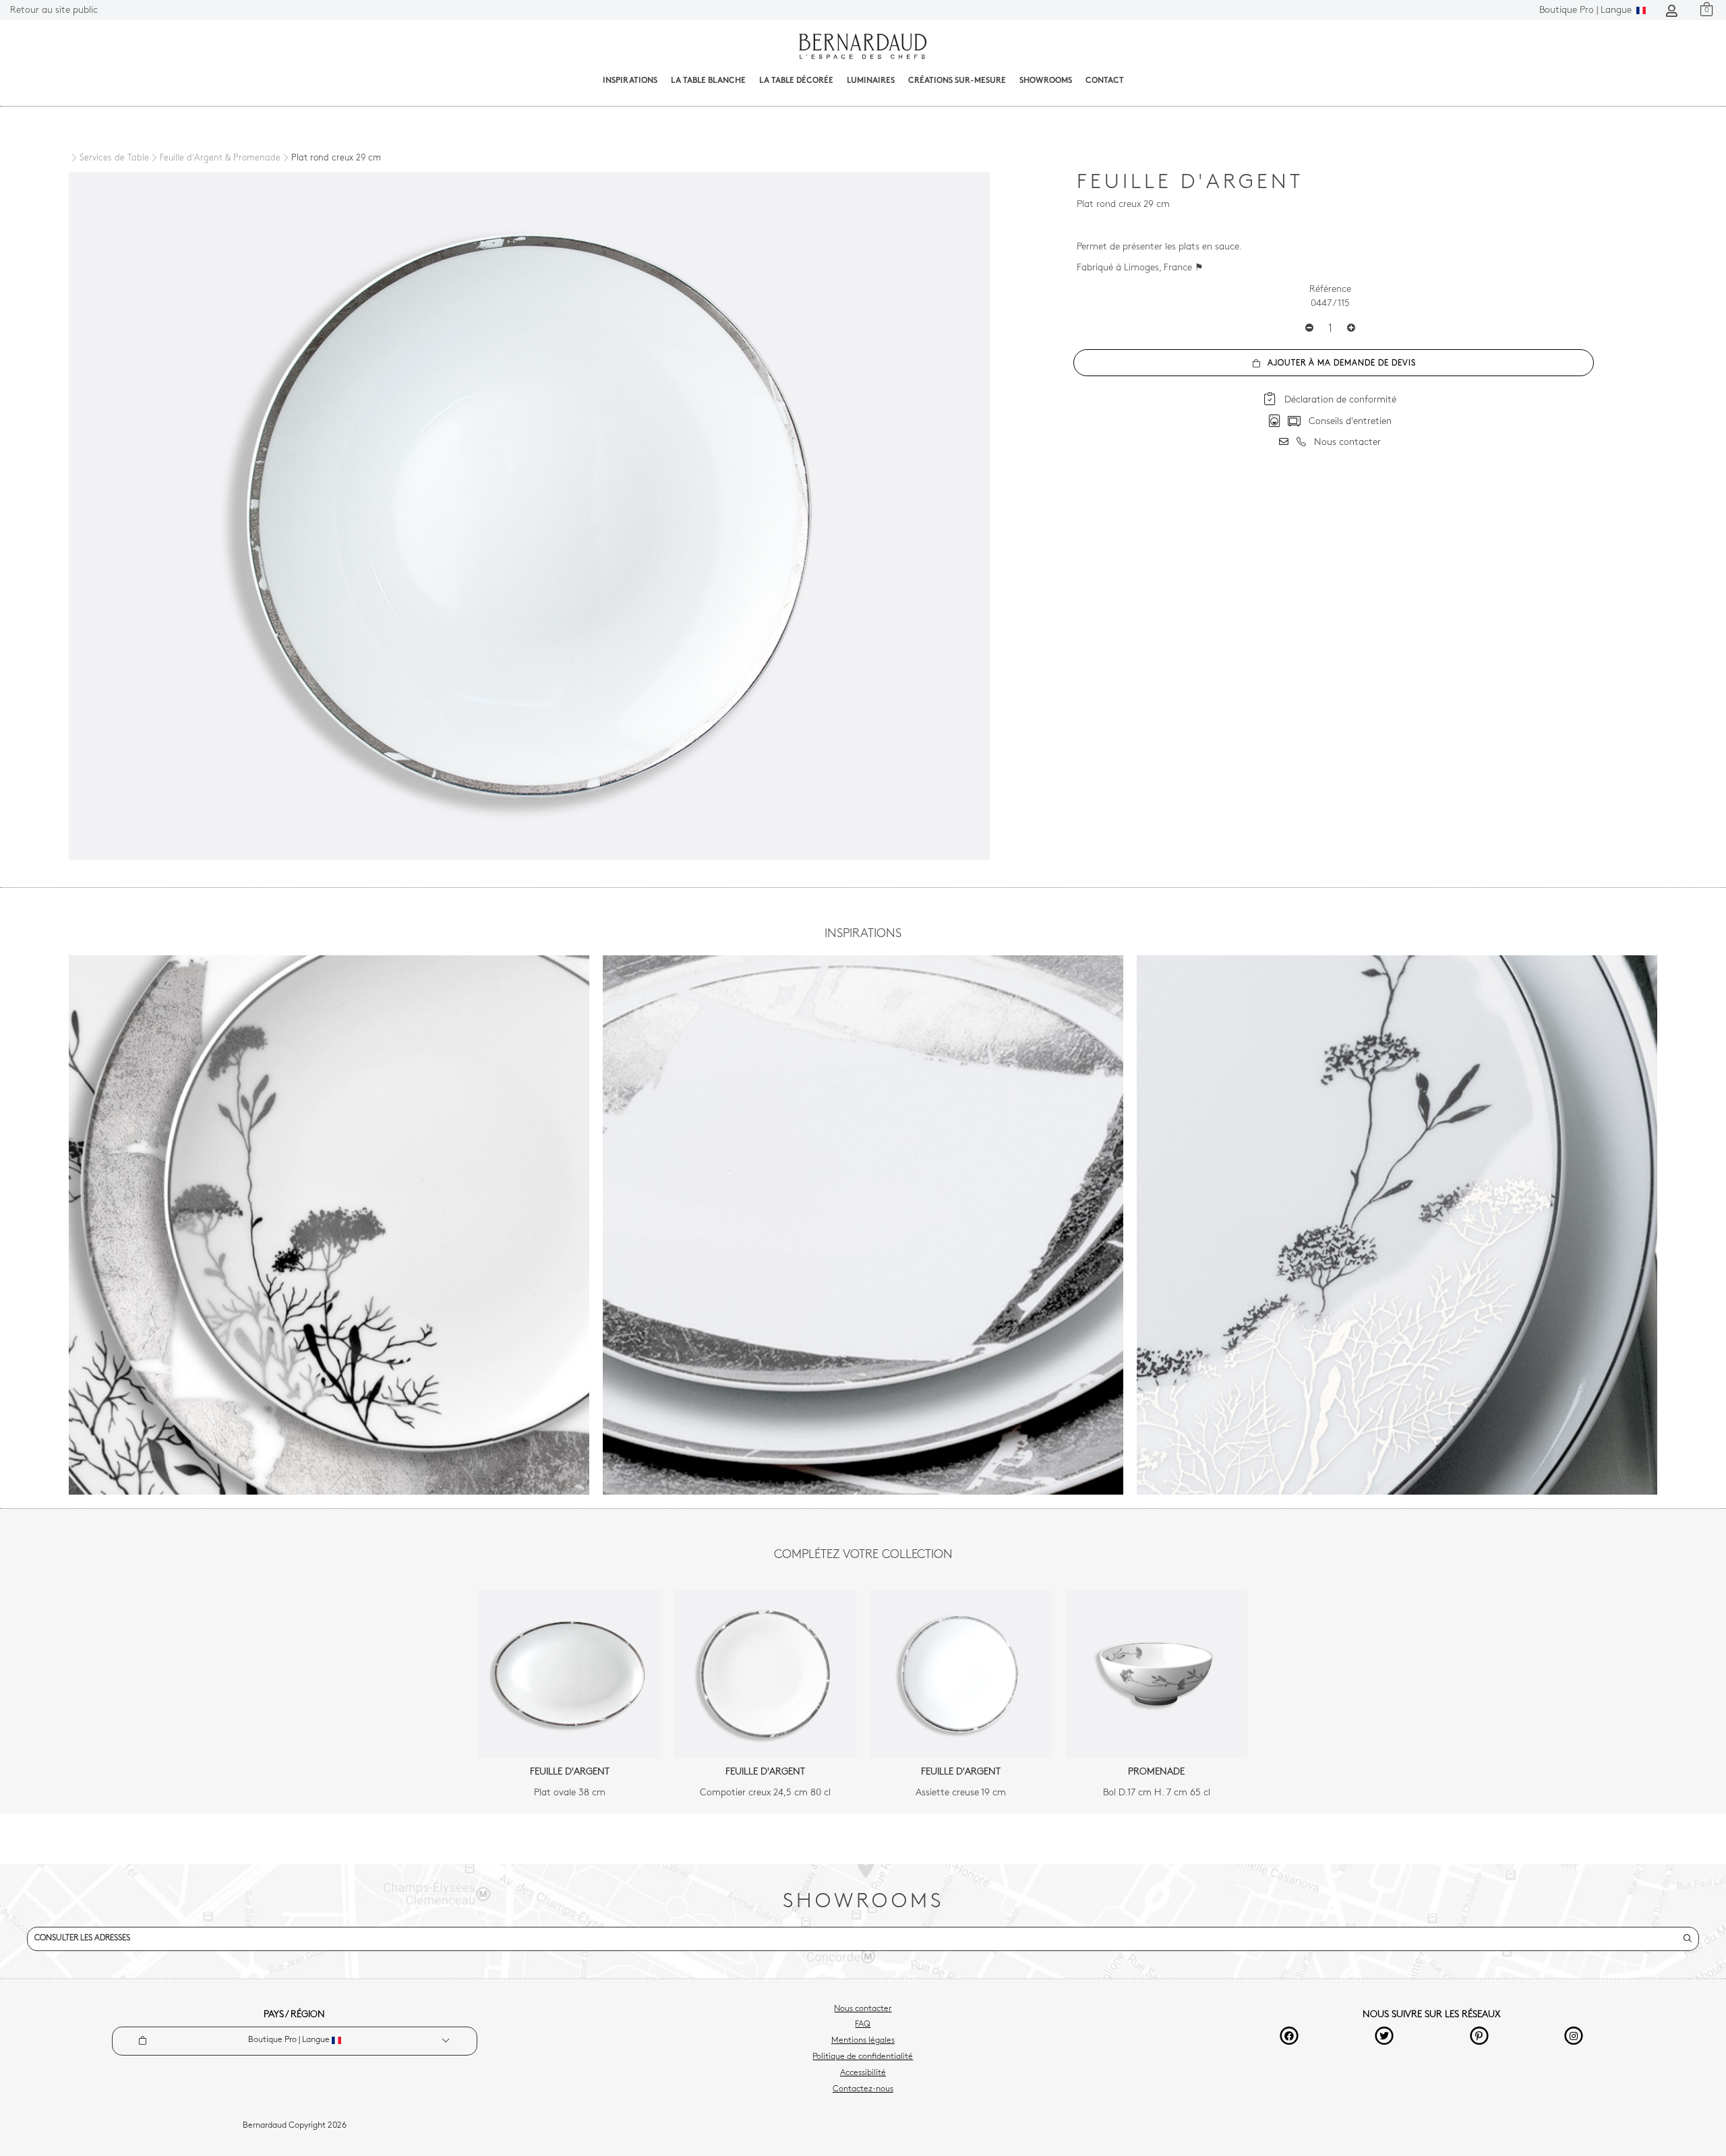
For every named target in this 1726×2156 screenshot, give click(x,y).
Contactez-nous (863, 2089)
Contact (1105, 81)
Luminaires (871, 81)
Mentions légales (863, 2041)
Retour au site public (54, 10)
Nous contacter (863, 2009)
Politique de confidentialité (863, 2057)
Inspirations (630, 81)
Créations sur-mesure (957, 81)
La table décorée (796, 81)
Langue (1587, 10)
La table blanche (708, 81)
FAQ (863, 2025)
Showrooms (1046, 81)
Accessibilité (863, 2073)
